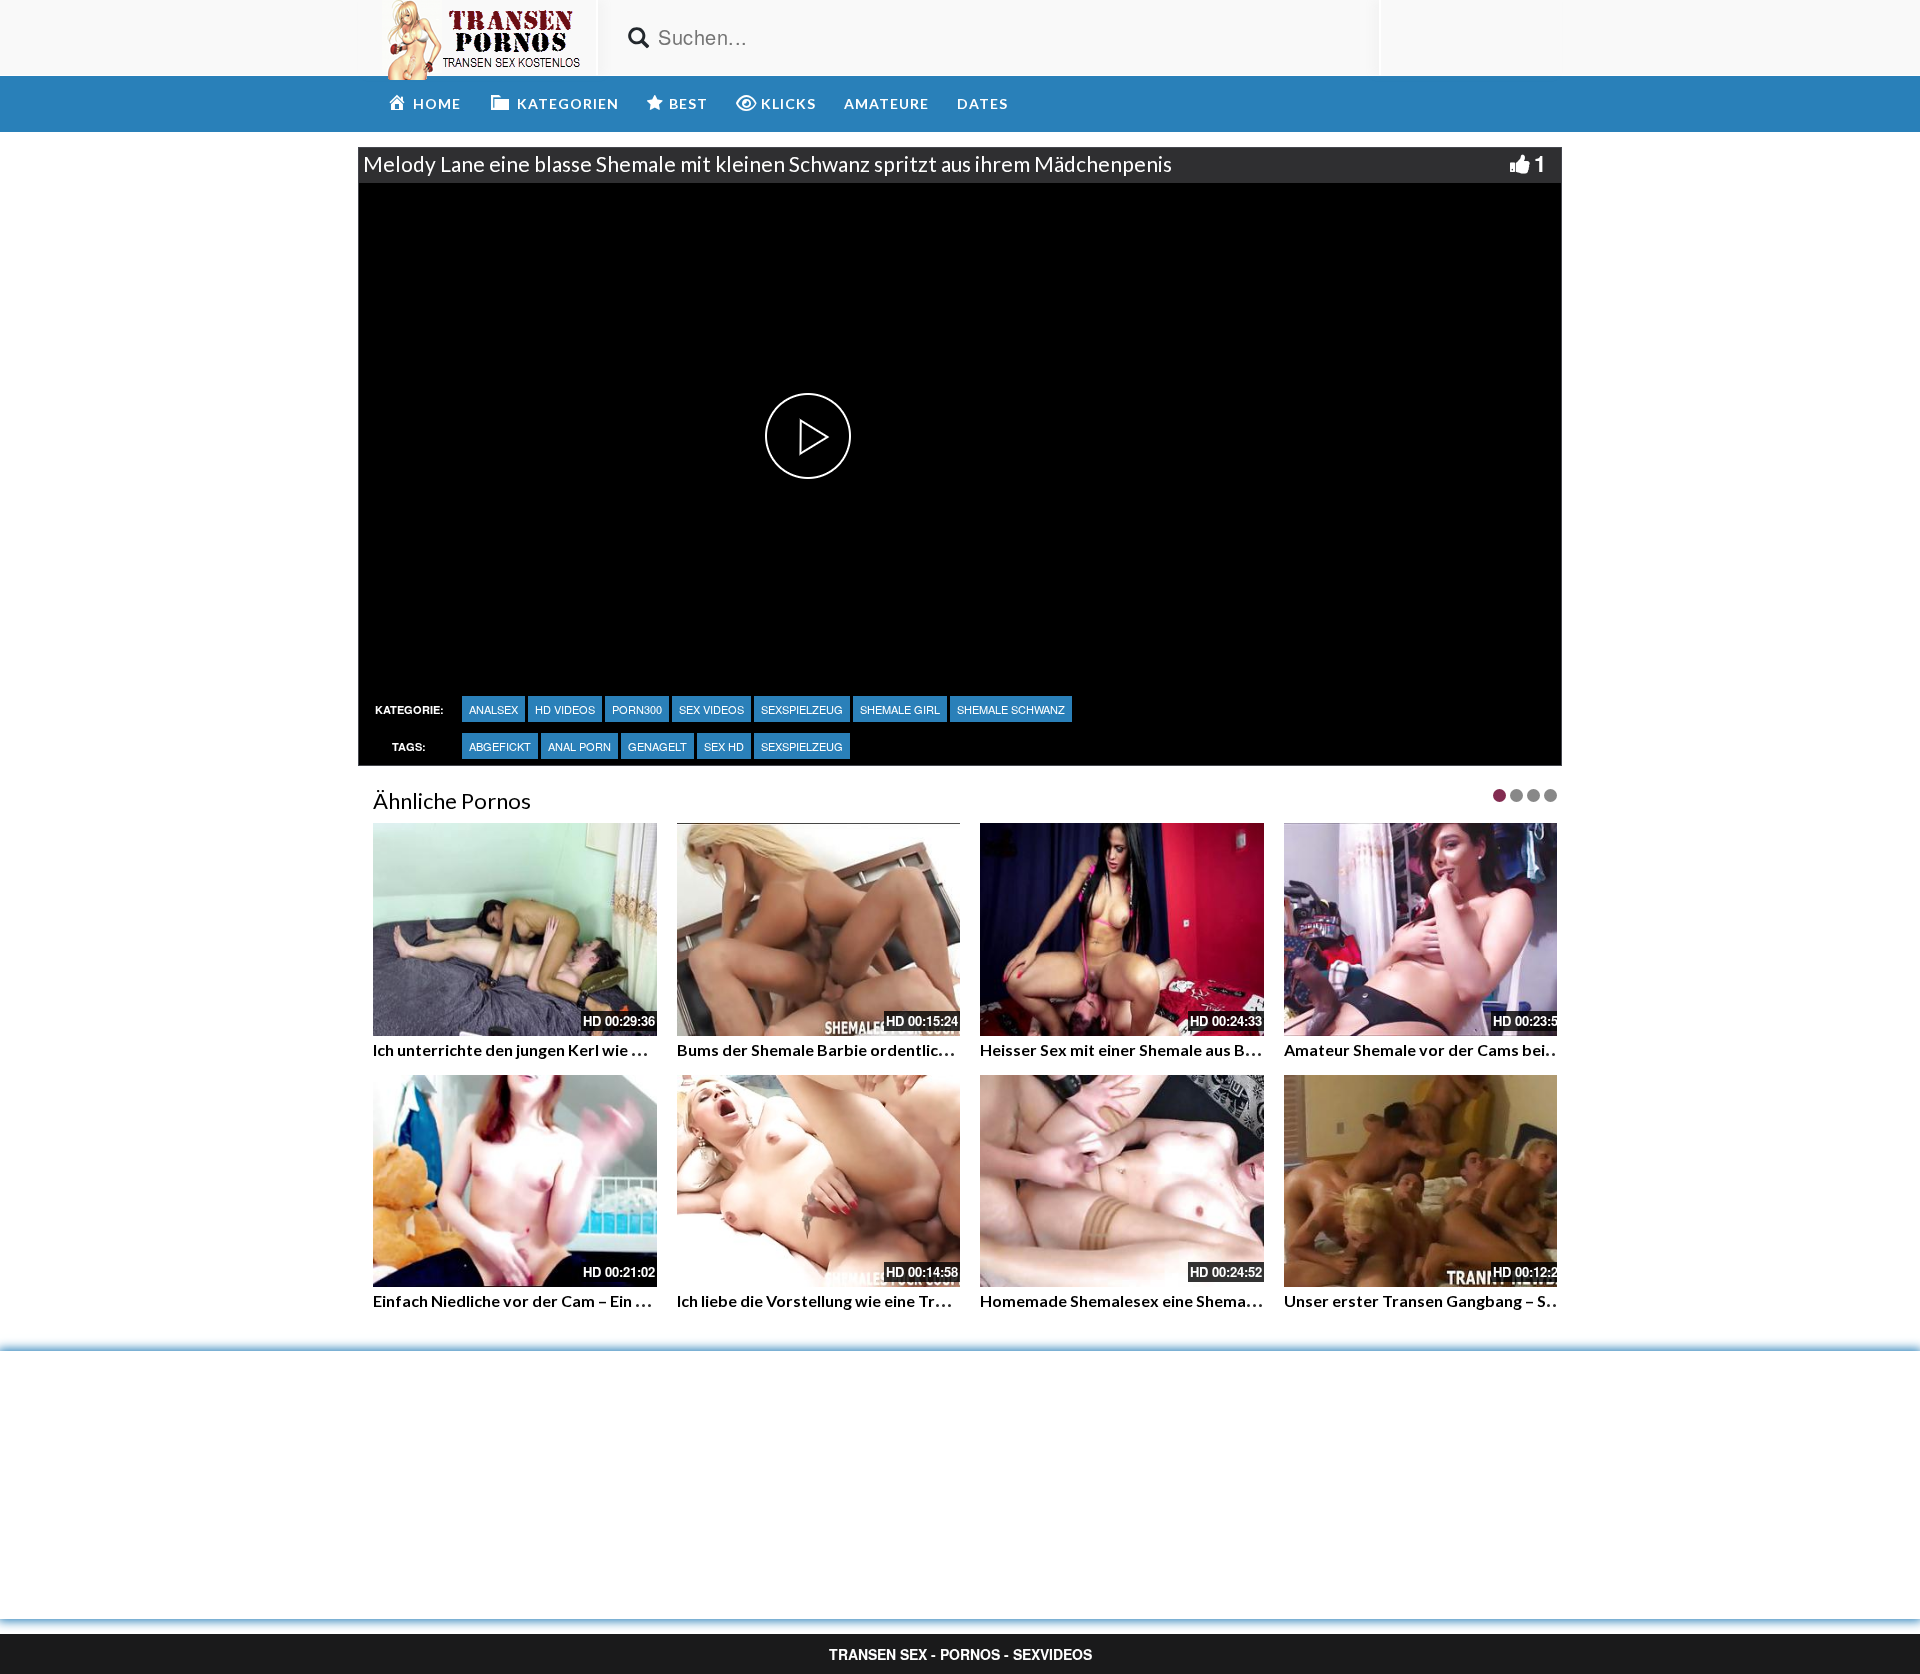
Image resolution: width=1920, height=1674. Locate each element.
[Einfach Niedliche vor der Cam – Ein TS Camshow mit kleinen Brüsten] (515, 1181)
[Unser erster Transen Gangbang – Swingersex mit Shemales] (1426, 1181)
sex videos (711, 709)
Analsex (493, 709)
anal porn (579, 746)
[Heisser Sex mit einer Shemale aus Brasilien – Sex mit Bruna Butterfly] (1122, 929)
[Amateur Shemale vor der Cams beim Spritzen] (1426, 929)
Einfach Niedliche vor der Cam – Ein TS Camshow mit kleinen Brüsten (626, 1300)
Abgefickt (500, 746)
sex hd (724, 746)
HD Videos (565, 709)
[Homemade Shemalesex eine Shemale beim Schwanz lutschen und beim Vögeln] (1122, 1181)
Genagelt (657, 746)
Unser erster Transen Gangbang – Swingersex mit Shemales (1504, 1300)
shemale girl (900, 709)
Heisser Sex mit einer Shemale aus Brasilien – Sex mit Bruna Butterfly (1234, 1049)
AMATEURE (886, 103)
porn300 (637, 709)
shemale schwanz (1011, 709)
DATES (982, 103)
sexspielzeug (802, 709)
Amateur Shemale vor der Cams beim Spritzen (1454, 1049)
